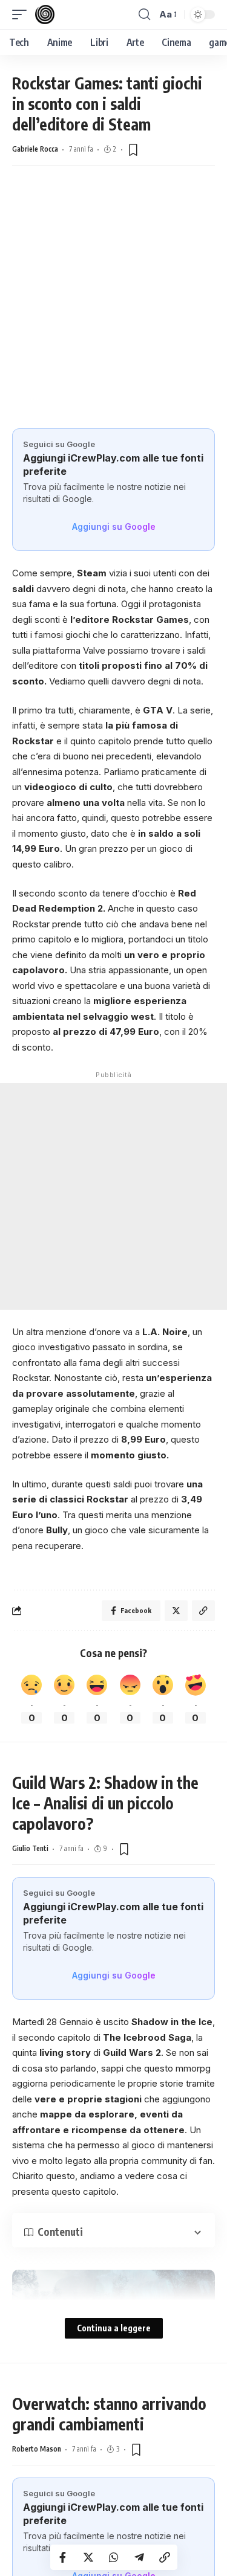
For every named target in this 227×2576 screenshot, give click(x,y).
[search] (144, 14)
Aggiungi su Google (114, 526)
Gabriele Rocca (35, 149)
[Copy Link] (165, 2557)
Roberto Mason (37, 2449)
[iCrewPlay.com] (45, 14)
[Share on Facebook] (63, 2557)
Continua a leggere (114, 2328)
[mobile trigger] (22, 14)
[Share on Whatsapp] (114, 2557)
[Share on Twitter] (88, 2557)
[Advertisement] (113, 309)
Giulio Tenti (30, 1848)
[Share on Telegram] (139, 2557)
